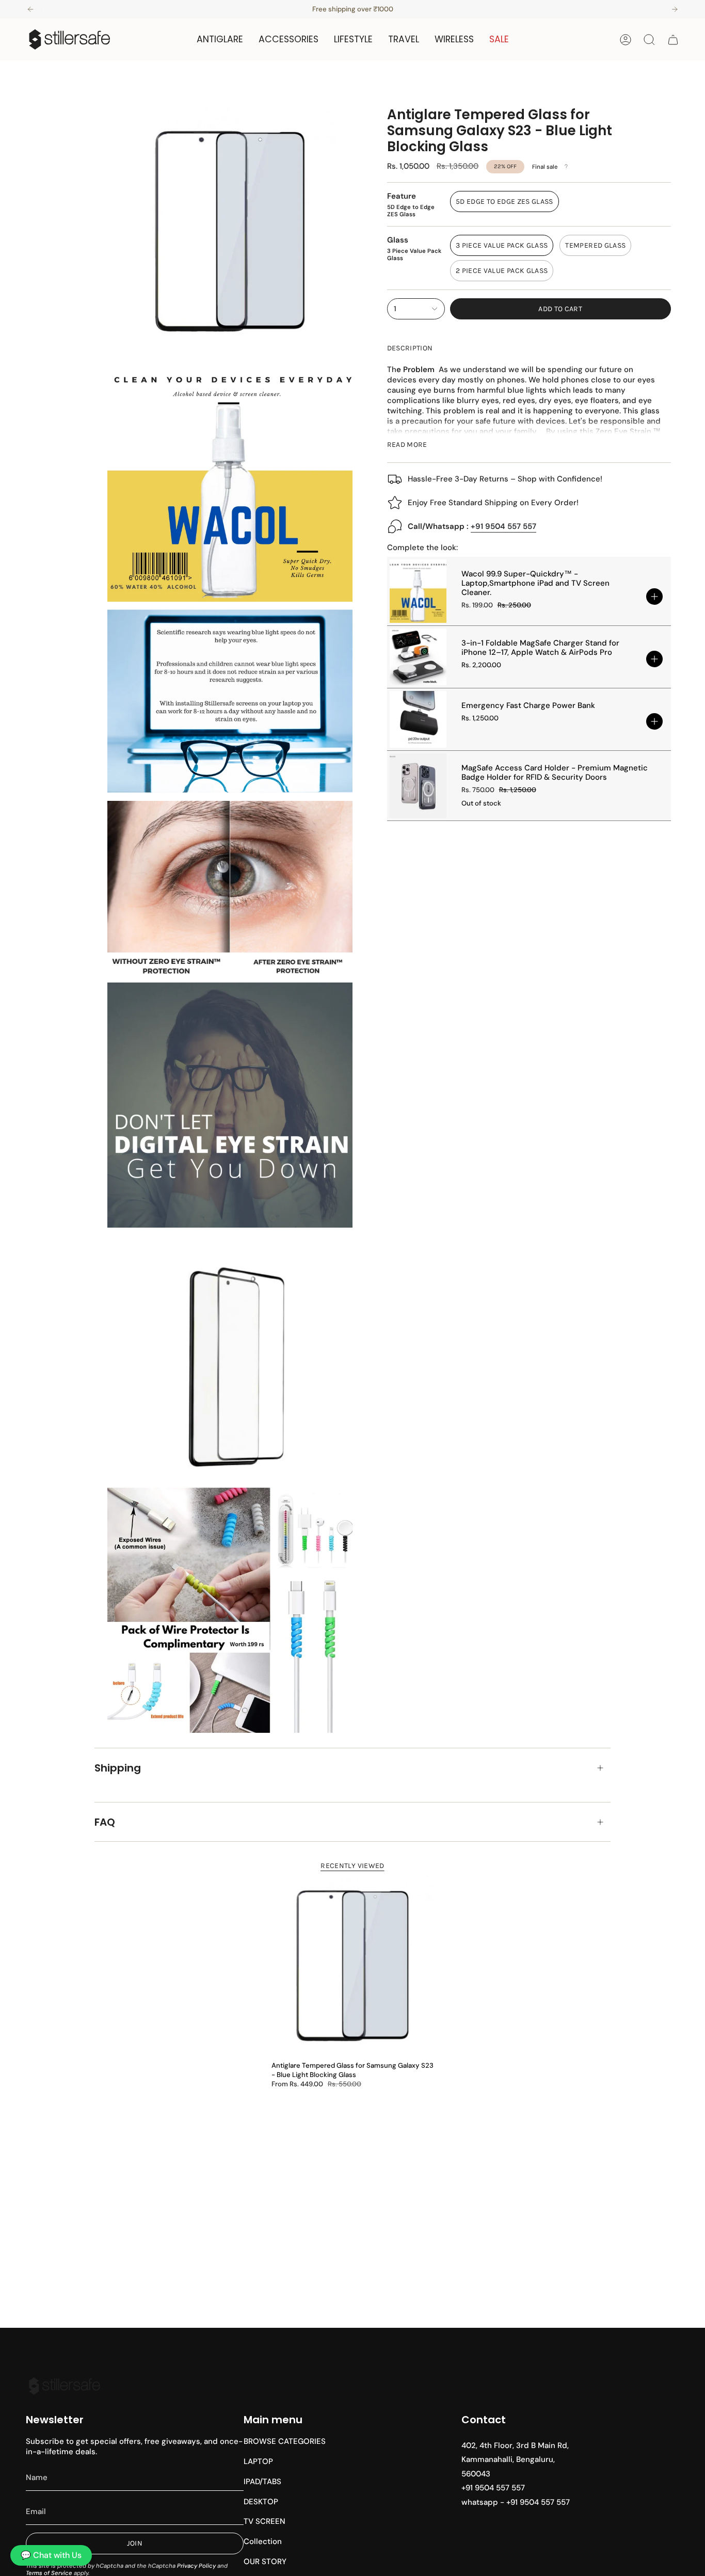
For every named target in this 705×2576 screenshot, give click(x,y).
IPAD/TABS (262, 2482)
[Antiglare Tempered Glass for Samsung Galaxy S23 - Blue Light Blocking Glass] (352, 1964)
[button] (220, 39)
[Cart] (673, 40)
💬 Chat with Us (51, 2555)
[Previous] (30, 9)
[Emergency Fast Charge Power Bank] (418, 719)
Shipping (118, 1768)
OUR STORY (265, 2562)
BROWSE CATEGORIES (285, 2441)
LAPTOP (258, 2461)
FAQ (105, 1822)
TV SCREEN (265, 2521)
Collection (263, 2541)
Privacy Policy (196, 2566)
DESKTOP (261, 2502)
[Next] (675, 9)
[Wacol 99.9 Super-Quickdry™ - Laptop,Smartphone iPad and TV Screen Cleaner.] (418, 591)
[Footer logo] (65, 2386)
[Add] (654, 597)
